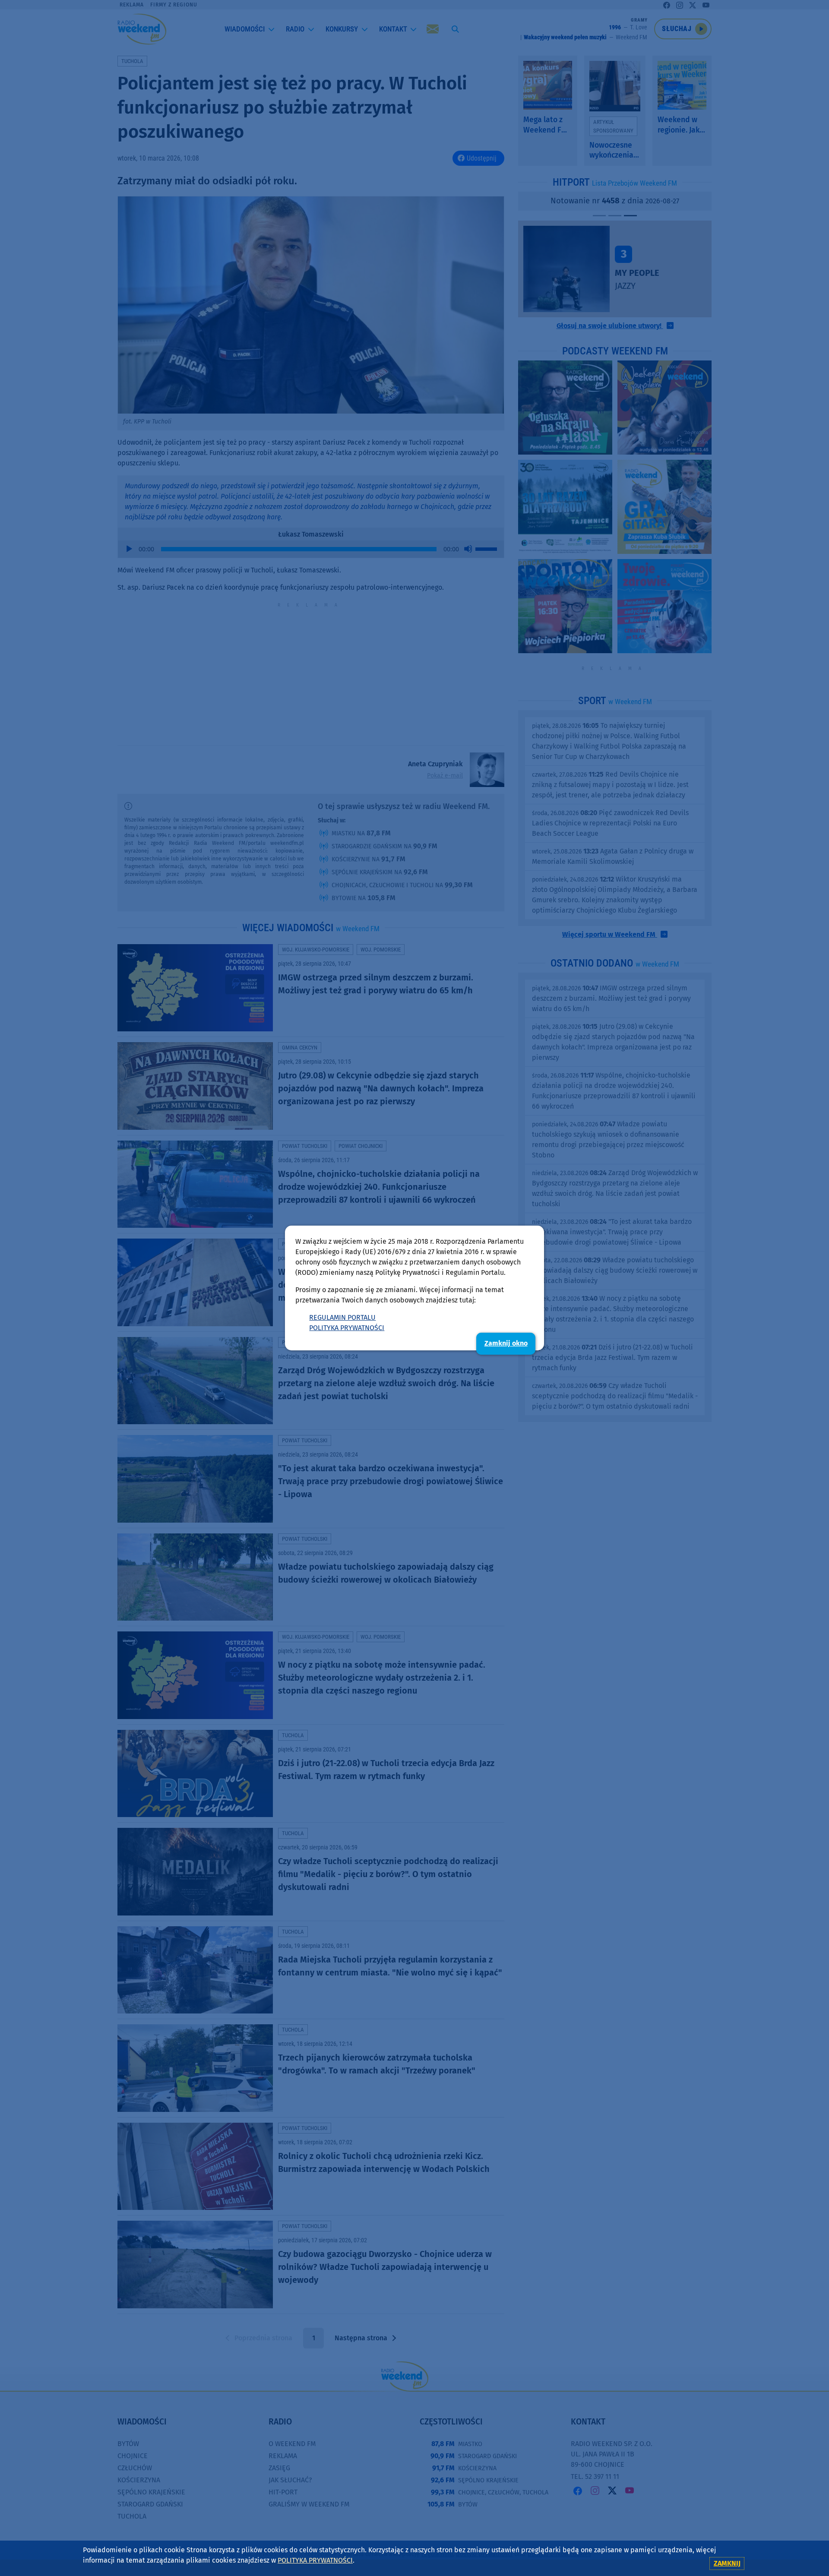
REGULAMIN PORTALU (342, 1317)
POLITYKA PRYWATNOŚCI (347, 1328)
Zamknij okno (506, 1343)
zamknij (727, 2563)
